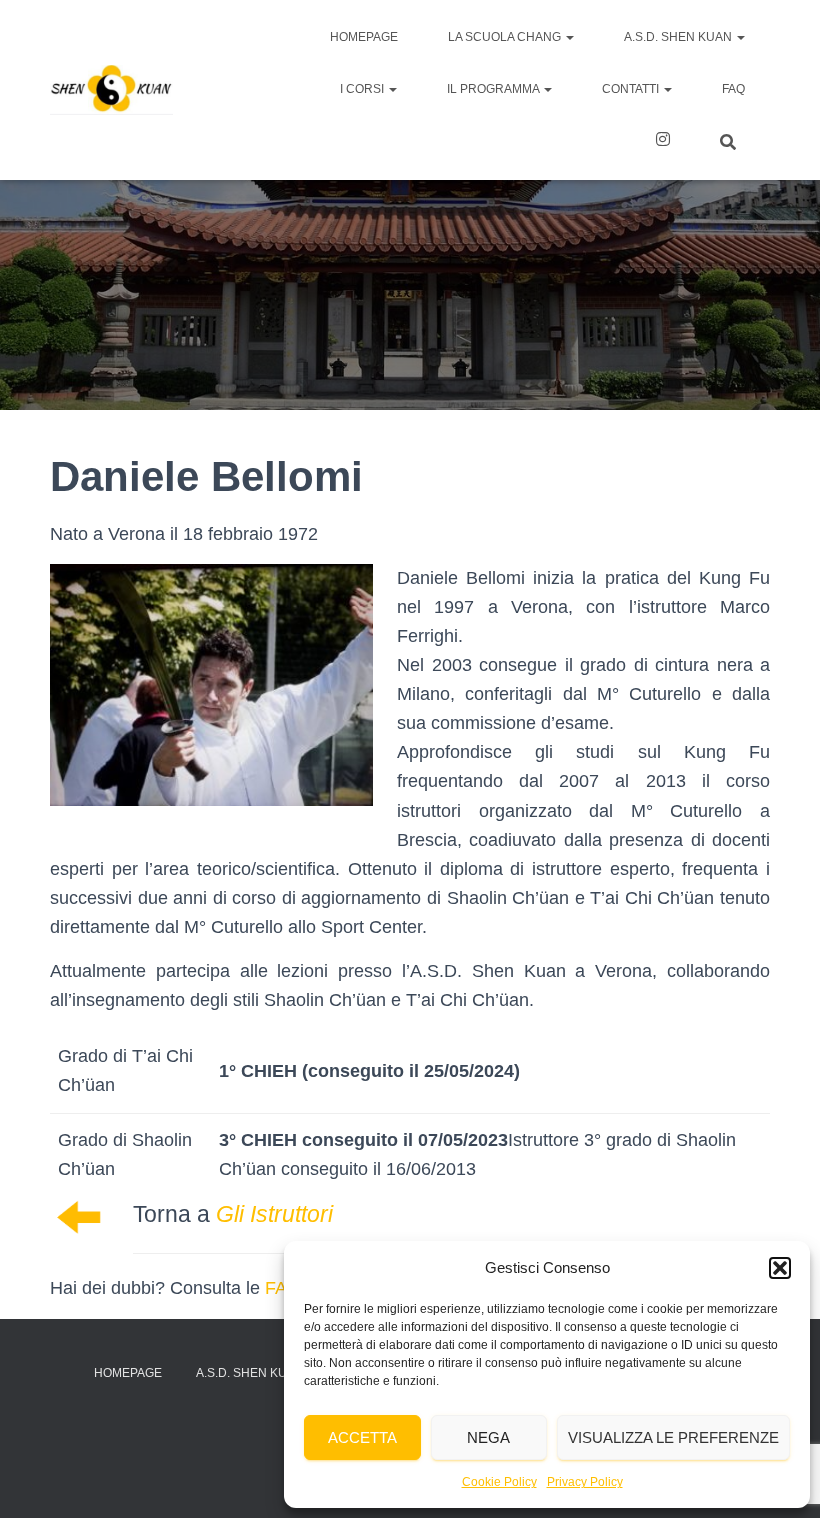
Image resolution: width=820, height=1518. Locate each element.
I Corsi (363, 89)
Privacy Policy (585, 1482)
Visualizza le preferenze (673, 1437)
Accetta (362, 1437)
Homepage (364, 37)
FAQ (733, 89)
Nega (488, 1437)
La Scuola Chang (506, 37)
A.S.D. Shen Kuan (679, 37)
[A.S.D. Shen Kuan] (111, 90)
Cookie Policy (499, 1482)
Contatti (632, 89)
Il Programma (494, 89)
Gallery (663, 142)
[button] (780, 1268)
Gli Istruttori (274, 1214)
